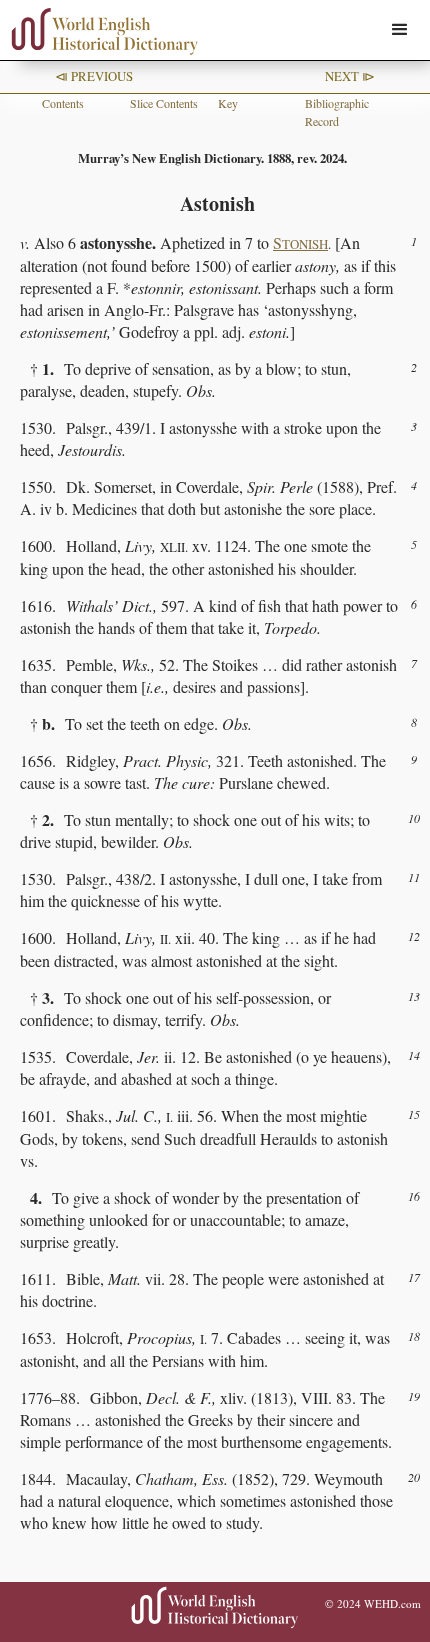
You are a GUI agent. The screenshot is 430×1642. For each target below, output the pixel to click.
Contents (63, 103)
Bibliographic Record (337, 112)
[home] (100, 31)
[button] (400, 30)
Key (228, 103)
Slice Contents (164, 103)
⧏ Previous (94, 76)
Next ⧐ (350, 76)
